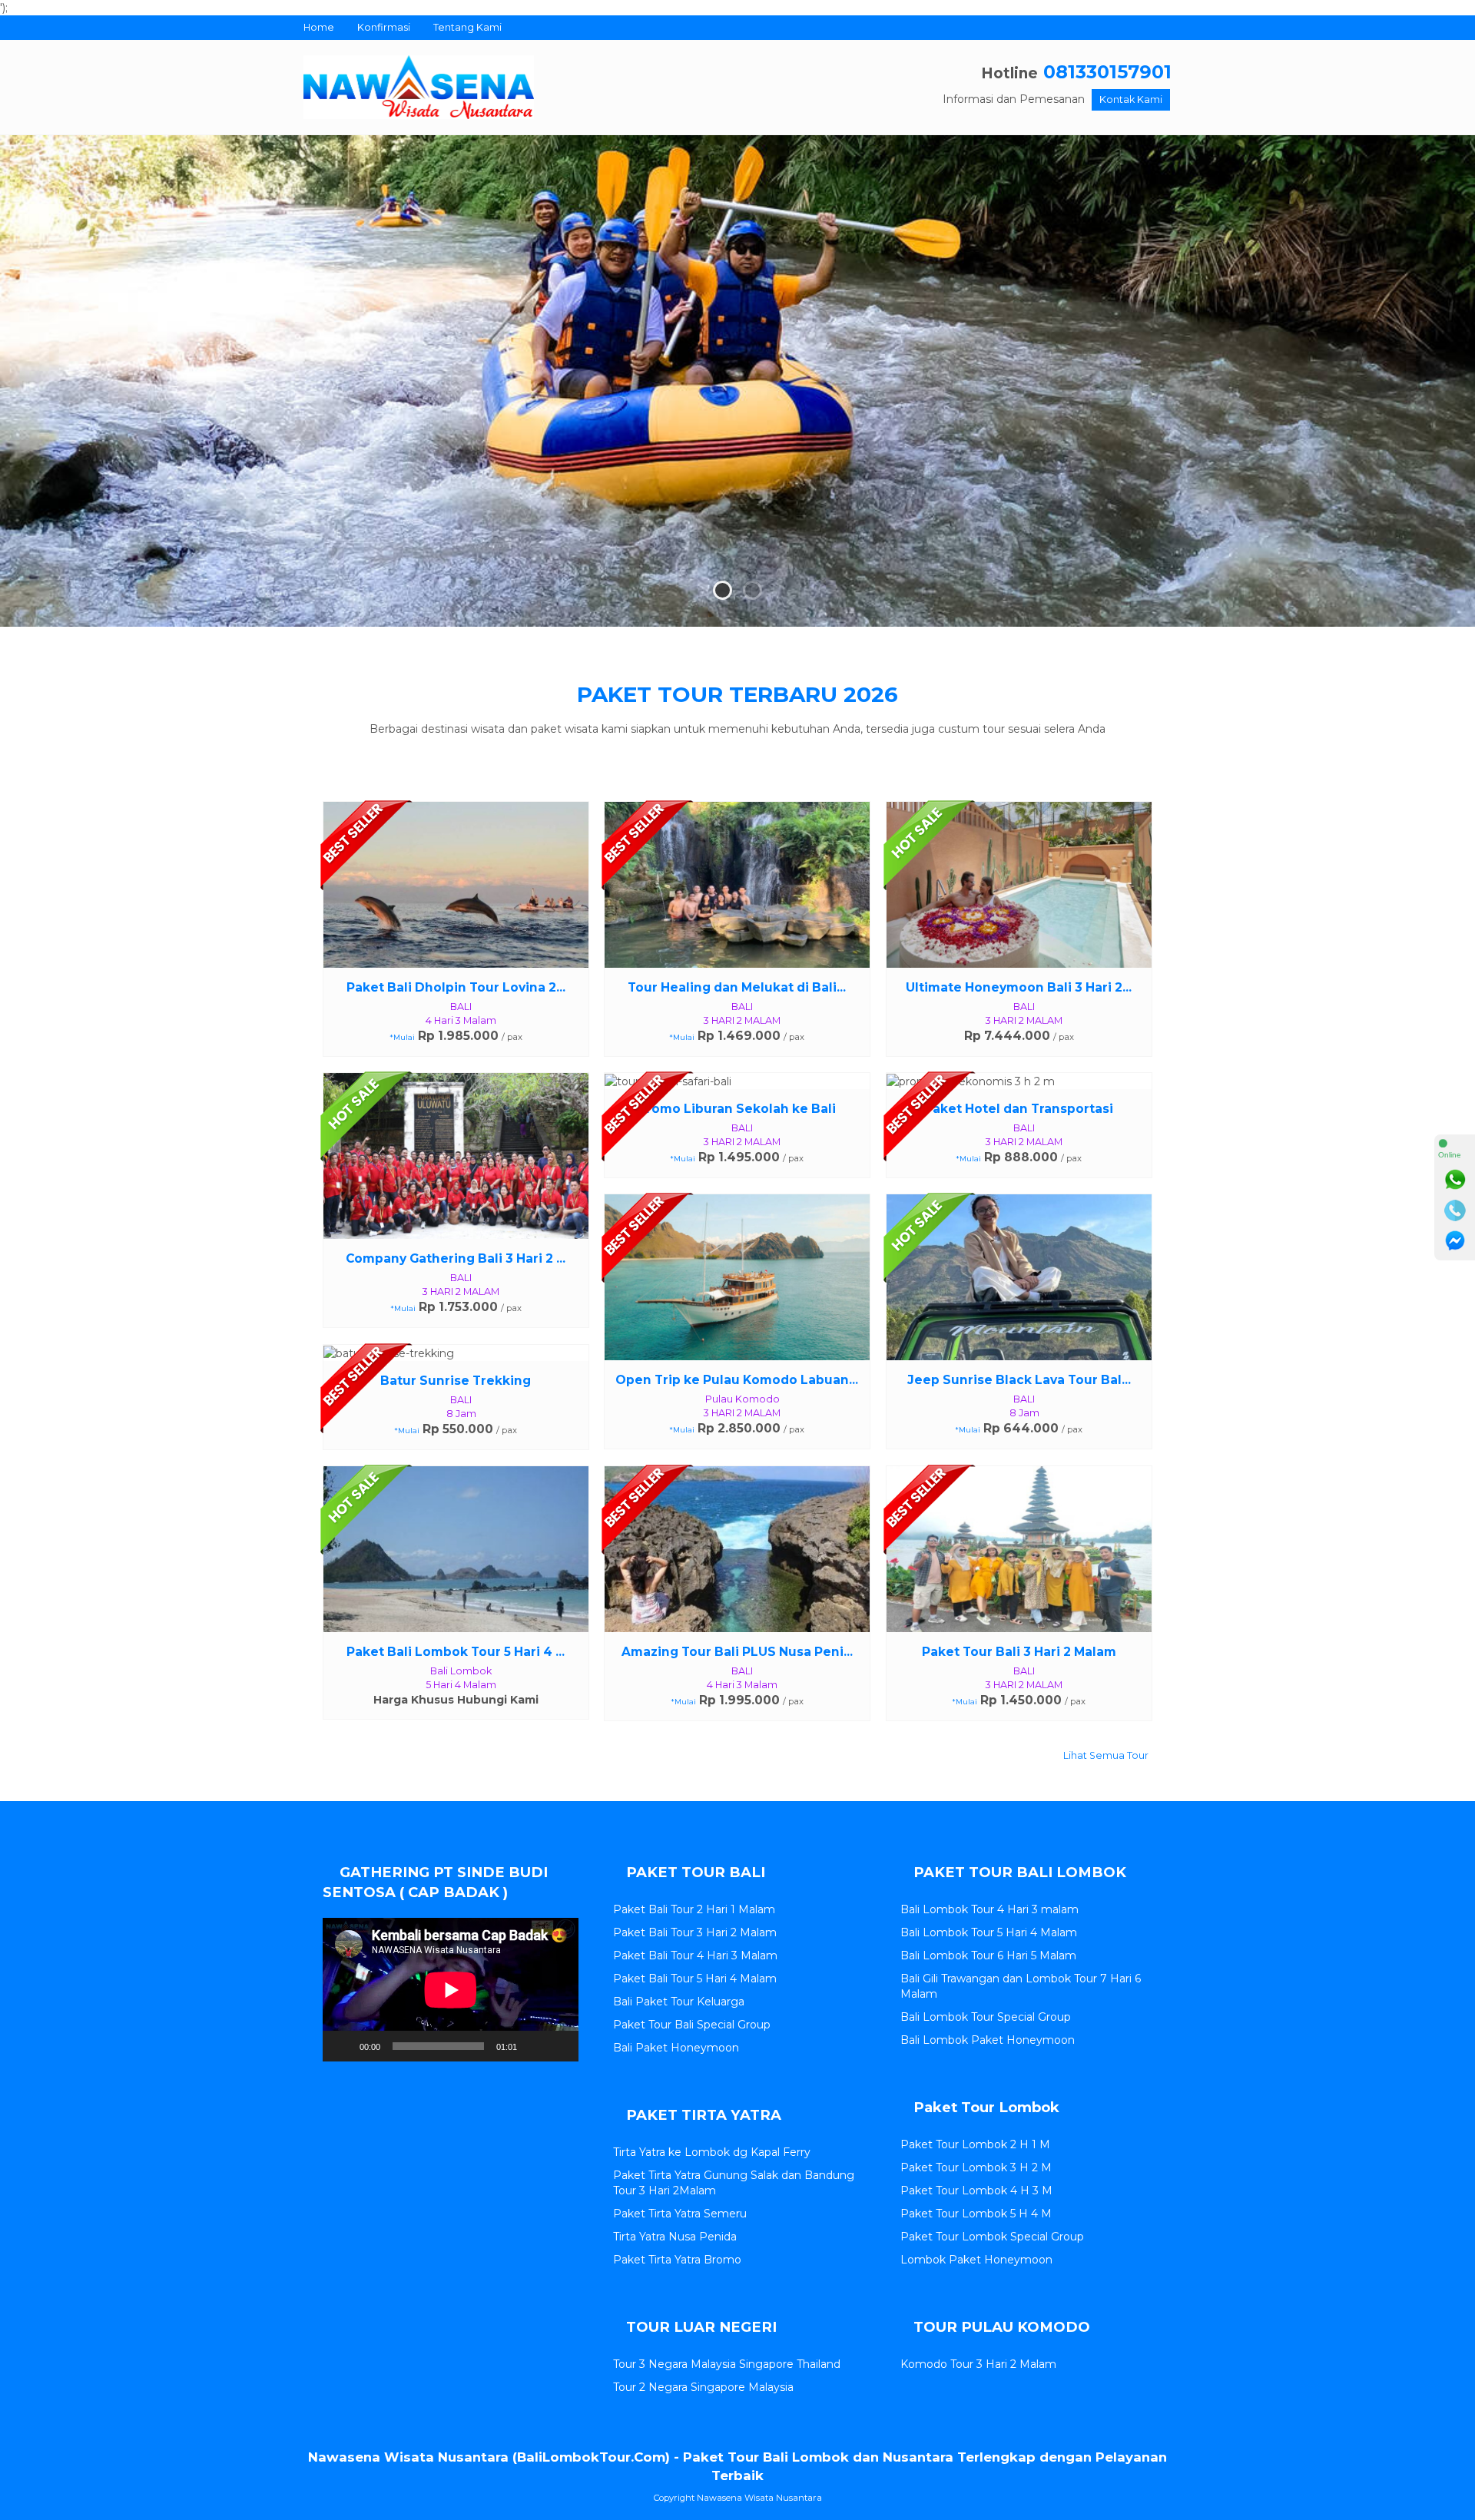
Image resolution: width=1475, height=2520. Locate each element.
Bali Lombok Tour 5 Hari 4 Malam (989, 1932)
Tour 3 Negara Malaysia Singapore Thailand (727, 2364)
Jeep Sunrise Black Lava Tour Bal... (1019, 1380)
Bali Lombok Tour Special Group (986, 2017)
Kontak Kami (1131, 99)
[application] (451, 1990)
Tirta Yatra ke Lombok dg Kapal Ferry (712, 2152)
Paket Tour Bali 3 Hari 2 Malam (1019, 1652)
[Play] (343, 2046)
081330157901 (1107, 72)
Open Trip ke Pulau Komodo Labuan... (737, 1380)
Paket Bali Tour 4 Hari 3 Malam (695, 1955)
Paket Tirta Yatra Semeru (680, 2214)
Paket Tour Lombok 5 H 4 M (976, 2214)
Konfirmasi (384, 27)
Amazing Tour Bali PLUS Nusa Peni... (737, 1652)
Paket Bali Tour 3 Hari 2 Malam (695, 1932)
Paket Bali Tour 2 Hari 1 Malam (694, 1909)
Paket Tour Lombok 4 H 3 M (976, 2191)
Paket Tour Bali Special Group (692, 2025)
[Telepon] (1455, 1210)
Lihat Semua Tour (1105, 1755)
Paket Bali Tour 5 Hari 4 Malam (695, 1979)
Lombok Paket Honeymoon (976, 2260)
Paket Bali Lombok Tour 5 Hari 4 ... (456, 1652)
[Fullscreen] (559, 2046)
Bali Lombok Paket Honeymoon (988, 2040)
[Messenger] (1455, 1241)
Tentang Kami (467, 27)
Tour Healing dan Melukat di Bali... (737, 987)
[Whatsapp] (1455, 1180)
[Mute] (534, 2046)
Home (319, 27)
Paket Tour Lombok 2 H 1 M (975, 2144)
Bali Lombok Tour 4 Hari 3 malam (989, 1909)
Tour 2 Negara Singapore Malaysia (703, 2387)
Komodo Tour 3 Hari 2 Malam (978, 2364)
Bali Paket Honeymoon (676, 2048)
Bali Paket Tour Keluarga (679, 2002)
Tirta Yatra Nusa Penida (675, 2237)
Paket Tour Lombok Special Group (992, 2237)
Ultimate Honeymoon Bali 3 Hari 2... (1019, 987)
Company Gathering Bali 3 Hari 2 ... (456, 1258)
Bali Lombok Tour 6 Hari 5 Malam (988, 1955)
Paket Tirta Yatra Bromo (677, 2260)
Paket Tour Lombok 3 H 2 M (976, 2167)
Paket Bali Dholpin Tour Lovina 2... (456, 987)
